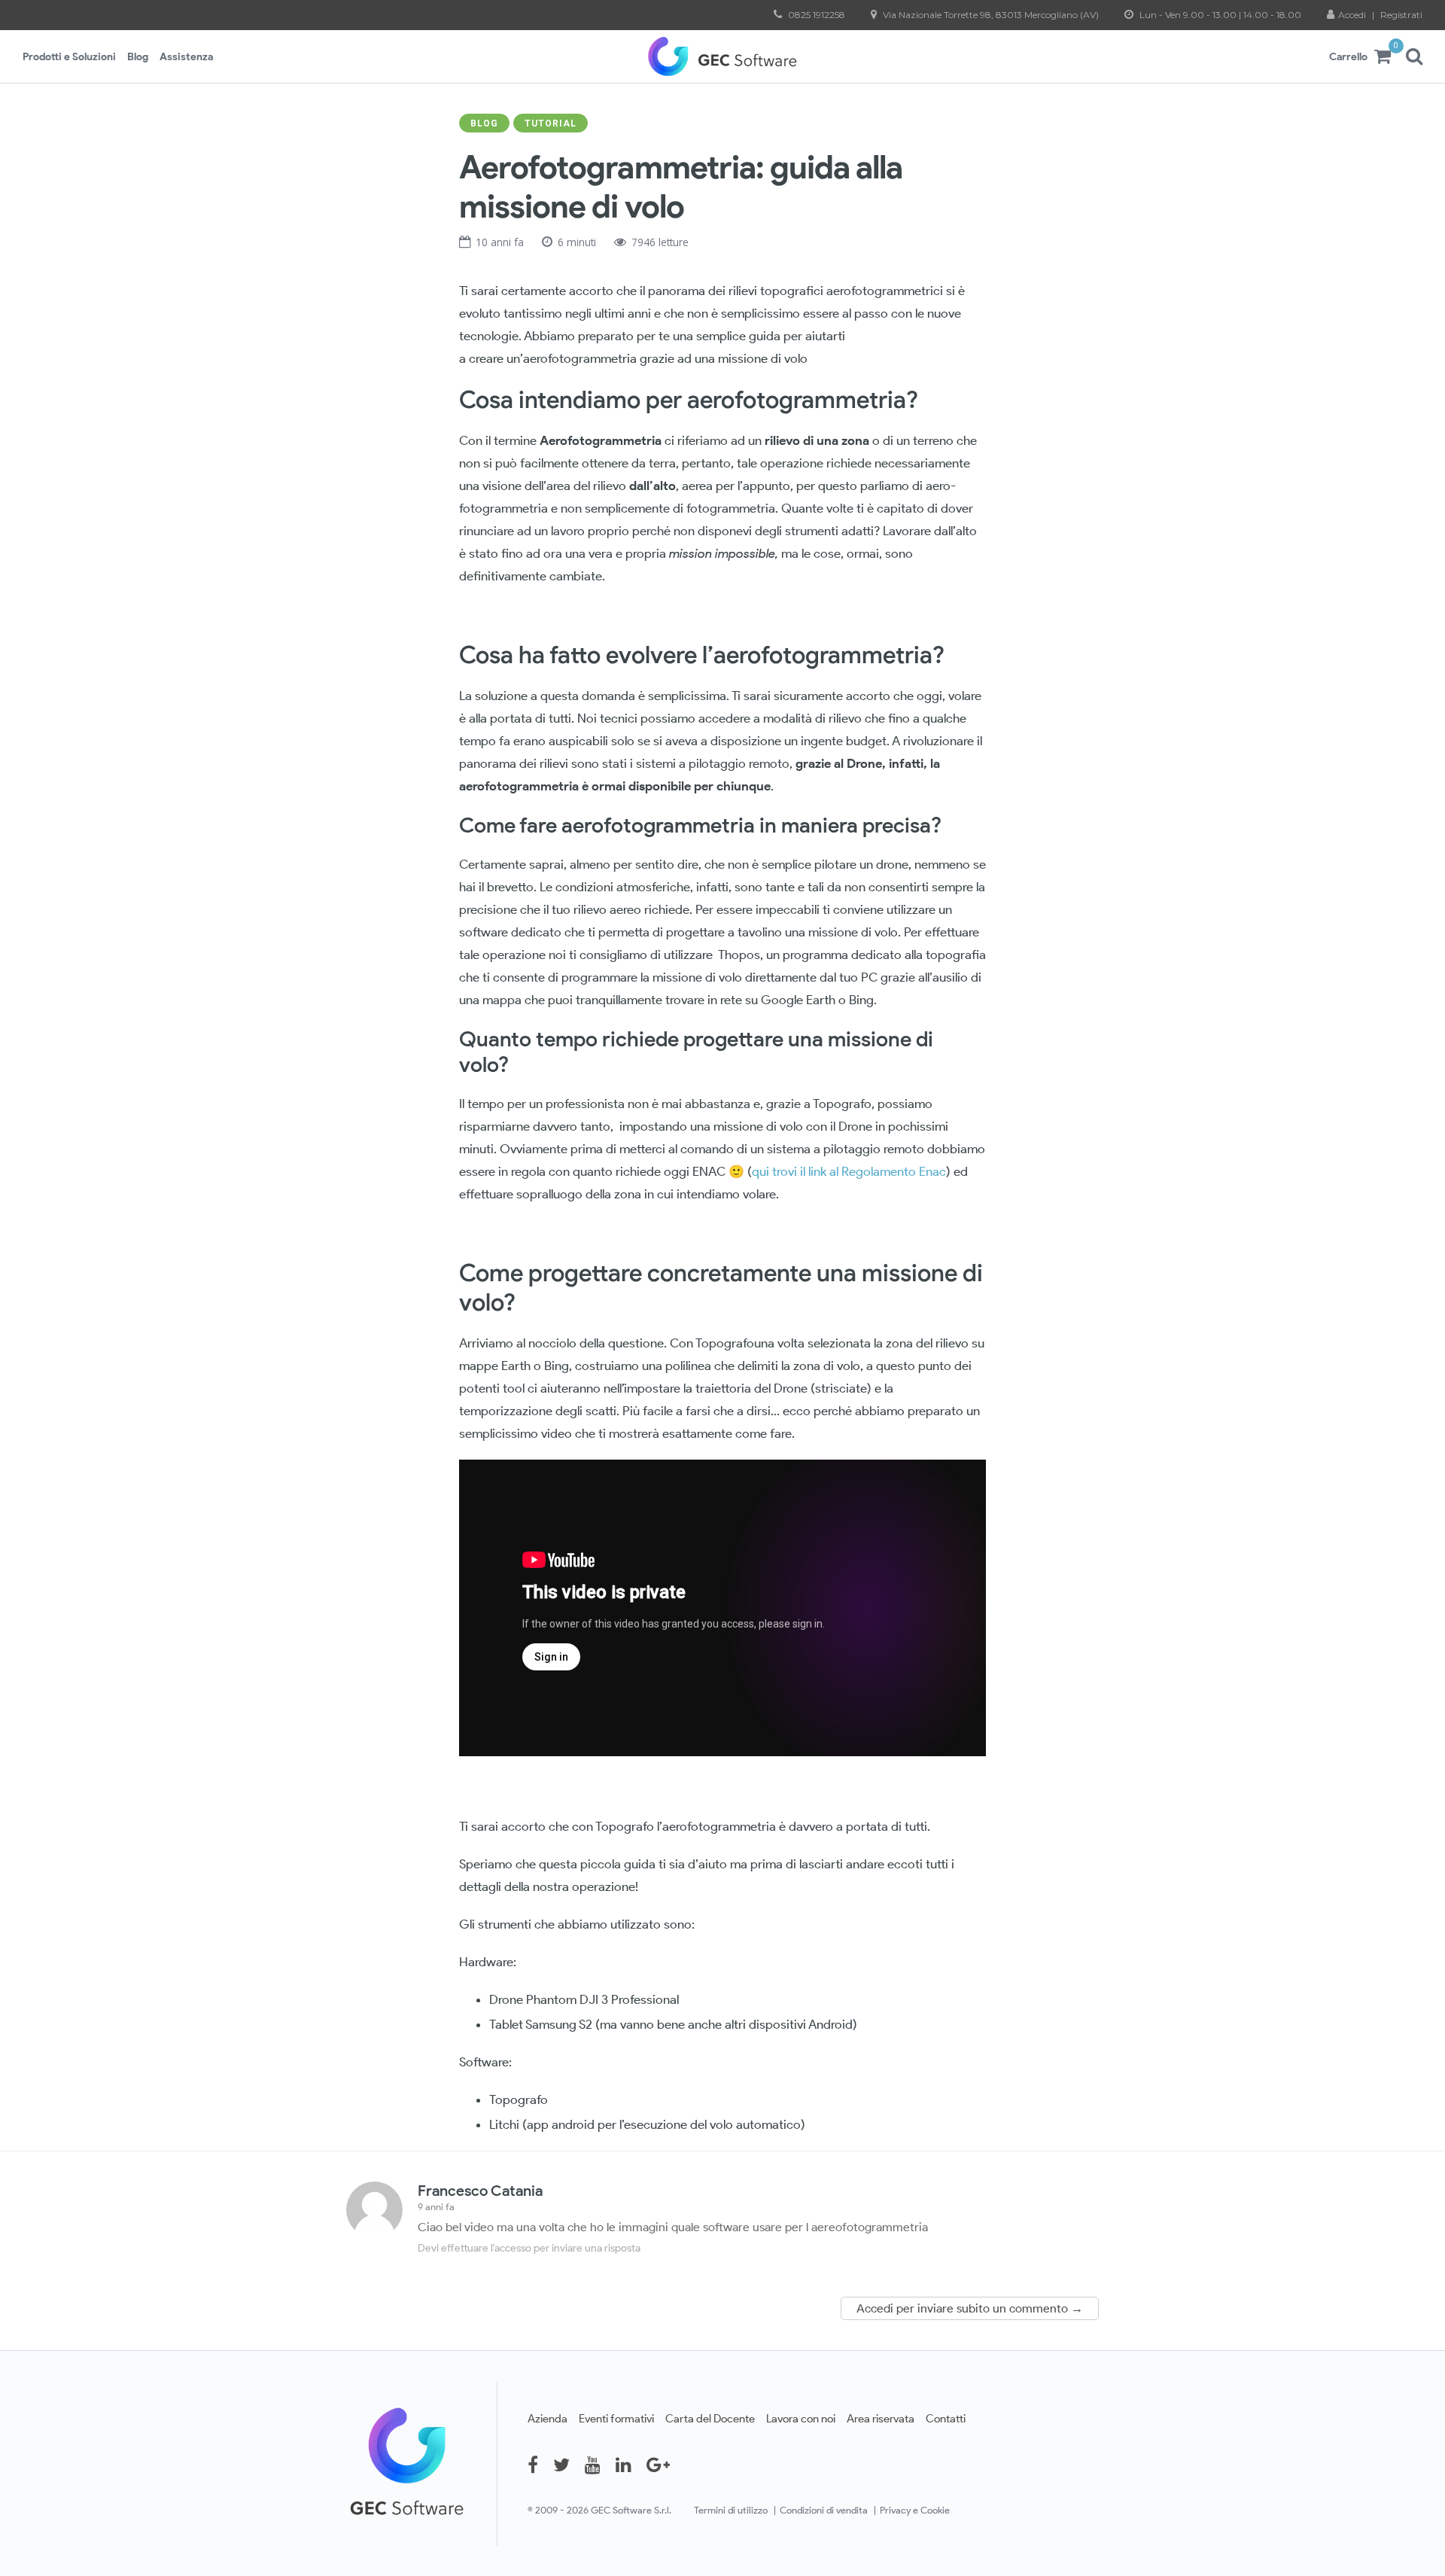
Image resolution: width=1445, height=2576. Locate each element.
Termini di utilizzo (731, 2510)
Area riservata (881, 2418)
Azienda (548, 2418)
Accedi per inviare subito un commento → (970, 2308)
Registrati (1401, 15)
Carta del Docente (710, 2418)
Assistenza (186, 56)
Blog (138, 56)
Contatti (946, 2418)
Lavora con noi (801, 2418)
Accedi (1353, 15)
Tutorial (551, 123)
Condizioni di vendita (824, 2510)
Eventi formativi (616, 2418)
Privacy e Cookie (915, 2510)
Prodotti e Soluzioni (69, 56)
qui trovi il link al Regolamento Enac (849, 1171)
